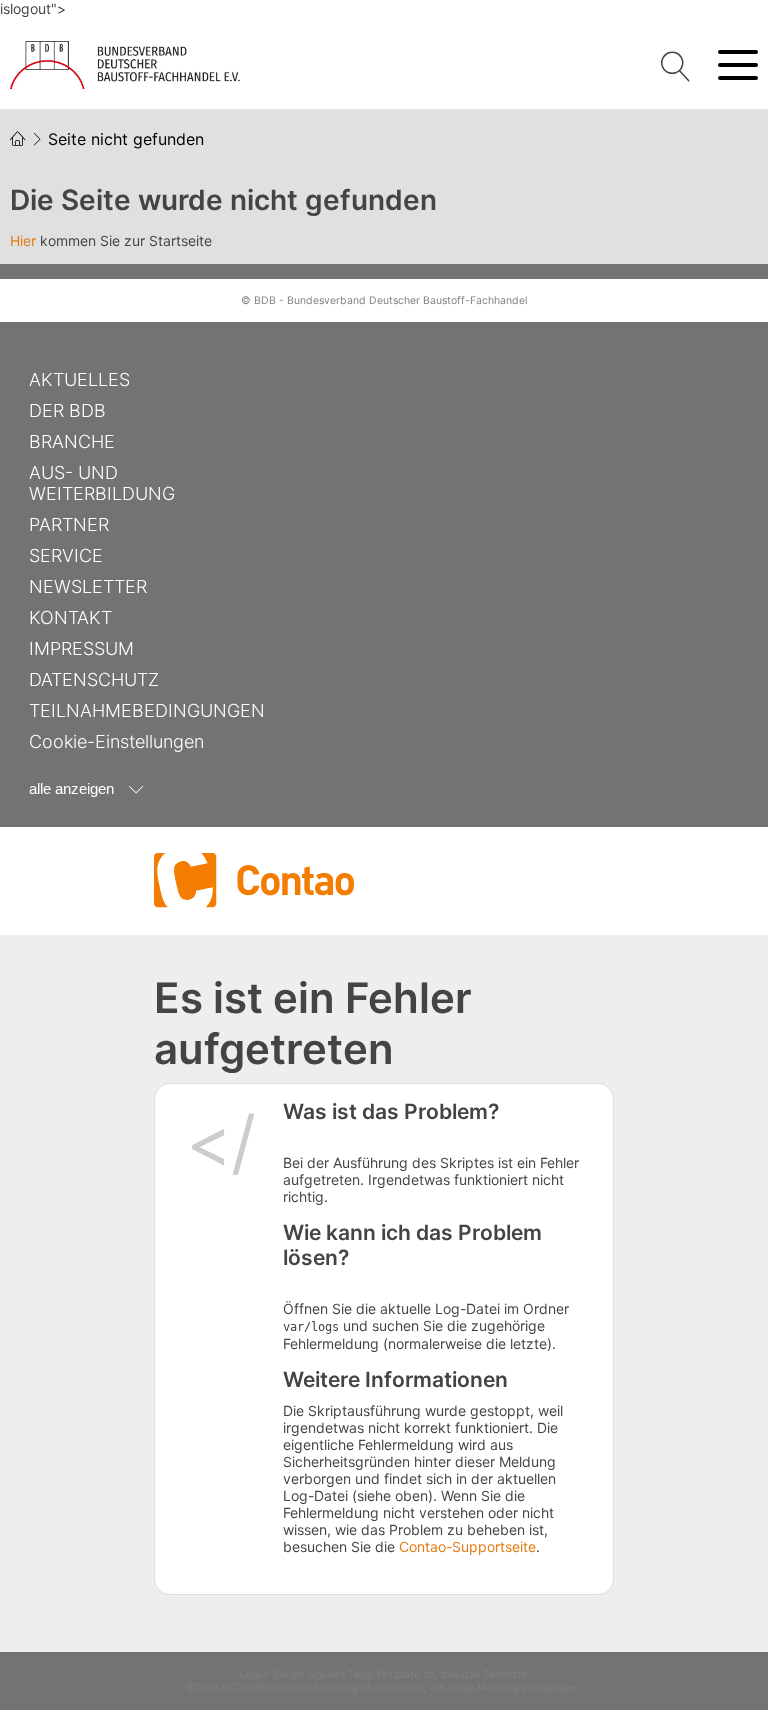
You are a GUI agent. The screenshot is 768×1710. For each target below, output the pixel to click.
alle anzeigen (71, 788)
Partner (69, 524)
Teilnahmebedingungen (147, 710)
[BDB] (130, 65)
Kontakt (70, 617)
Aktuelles (79, 379)
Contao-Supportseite (467, 1546)
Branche (72, 441)
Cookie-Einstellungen (116, 741)
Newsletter (88, 586)
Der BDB (67, 410)
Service (66, 555)
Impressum (81, 648)
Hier (23, 240)
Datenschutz (94, 679)
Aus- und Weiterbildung (102, 483)
